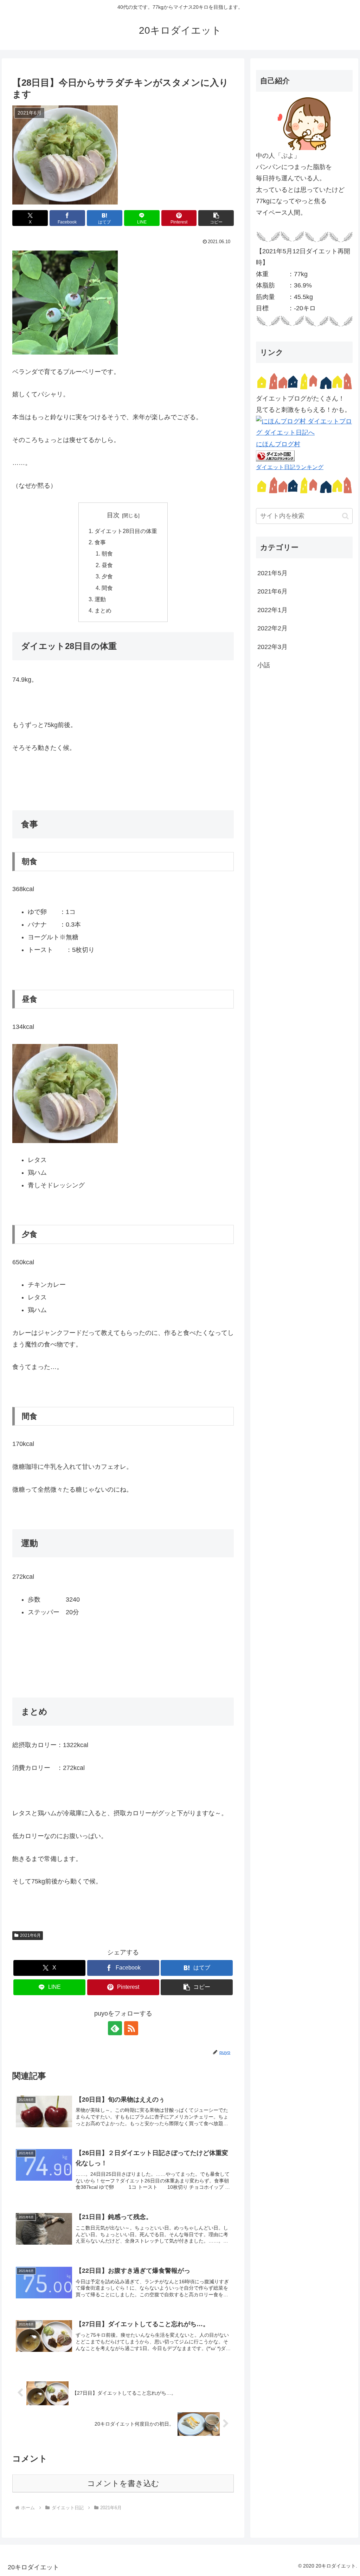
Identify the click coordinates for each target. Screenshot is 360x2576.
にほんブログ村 (278, 444)
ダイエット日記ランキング (290, 467)
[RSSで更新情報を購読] (131, 2028)
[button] (216, 218)
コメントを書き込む (123, 2483)
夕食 (107, 576)
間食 (107, 588)
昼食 (107, 565)
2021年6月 (30, 1935)
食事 (100, 542)
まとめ (103, 610)
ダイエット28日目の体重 (126, 531)
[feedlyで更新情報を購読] (115, 2028)
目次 (113, 515)
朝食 (107, 553)
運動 (100, 599)
